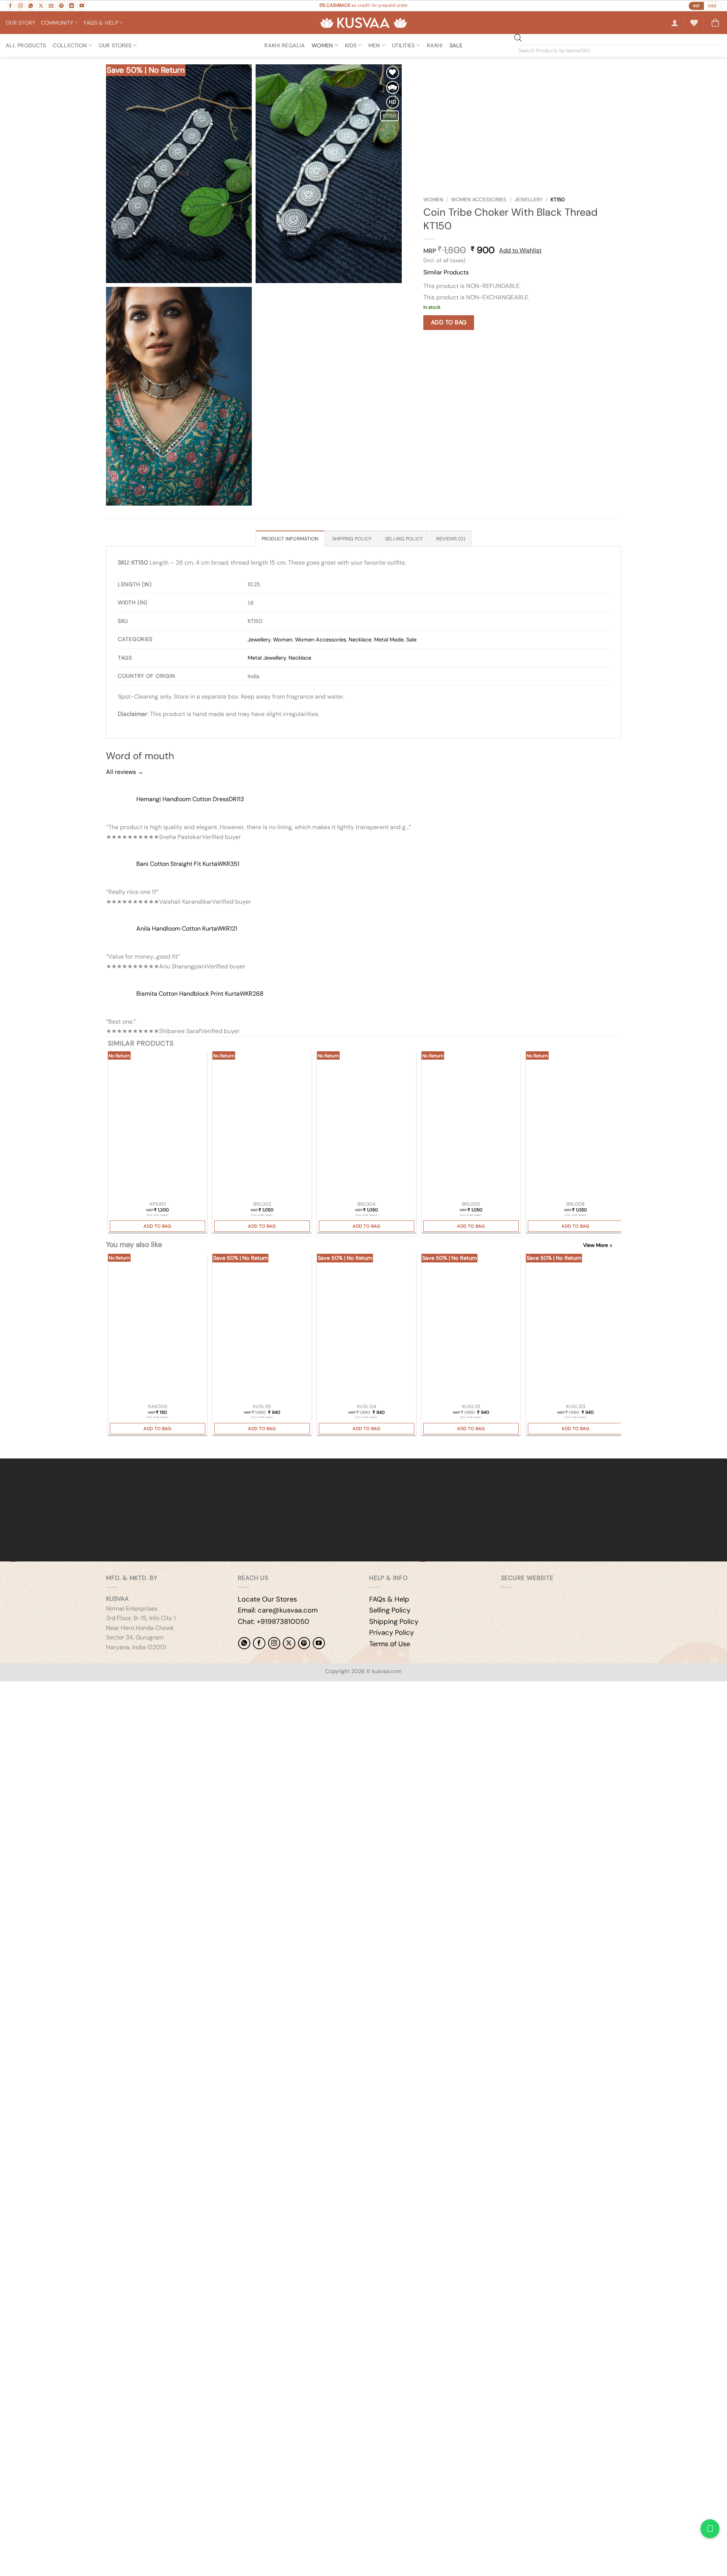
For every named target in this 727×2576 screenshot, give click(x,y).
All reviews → (125, 772)
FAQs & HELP (101, 23)
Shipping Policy (394, 1622)
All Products (26, 45)
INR (696, 6)
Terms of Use (390, 1644)
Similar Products (446, 272)
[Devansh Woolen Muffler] (471, 1328)
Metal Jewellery (267, 658)
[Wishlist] (694, 23)
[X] (289, 1643)
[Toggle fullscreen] (30, 1689)
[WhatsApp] (244, 1643)
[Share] (52, 1689)
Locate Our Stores (267, 1599)
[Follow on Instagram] (20, 6)
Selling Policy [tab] (404, 539)
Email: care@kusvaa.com (278, 1610)
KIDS (351, 45)
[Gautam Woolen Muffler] (576, 1328)
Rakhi (434, 45)
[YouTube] (319, 1643)
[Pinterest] (304, 1643)
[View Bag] (715, 23)
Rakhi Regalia (285, 45)
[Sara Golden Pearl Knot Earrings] (158, 1126)
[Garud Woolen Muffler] (367, 1328)
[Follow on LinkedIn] (72, 6)
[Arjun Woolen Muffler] (262, 1328)
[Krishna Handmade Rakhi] (158, 1328)
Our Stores (115, 45)
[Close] (7, 1445)
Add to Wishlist (520, 250)
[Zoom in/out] (7, 1689)
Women (433, 200)
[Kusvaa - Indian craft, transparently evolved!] (363, 23)
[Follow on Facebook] (10, 6)
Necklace (360, 640)
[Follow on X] (41, 6)
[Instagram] (274, 1643)
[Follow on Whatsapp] (31, 6)
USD (712, 6)
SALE (456, 45)
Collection (70, 45)
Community (57, 23)
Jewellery (529, 200)
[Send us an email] (51, 6)
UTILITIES (403, 45)
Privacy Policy (392, 1633)
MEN (374, 45)
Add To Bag (449, 322)
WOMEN (322, 45)
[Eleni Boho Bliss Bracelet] (262, 1126)
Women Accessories (479, 200)
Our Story (21, 23)
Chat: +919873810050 (274, 1622)
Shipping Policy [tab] (352, 539)
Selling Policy (390, 1610)
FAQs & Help (389, 1599)
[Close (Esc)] (74, 1689)
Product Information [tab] (290, 539)
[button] (675, 23)
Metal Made (389, 640)
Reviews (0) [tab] (451, 539)
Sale (411, 640)
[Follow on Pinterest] (61, 6)
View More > (598, 1245)
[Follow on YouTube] (82, 6)
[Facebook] (259, 1643)
